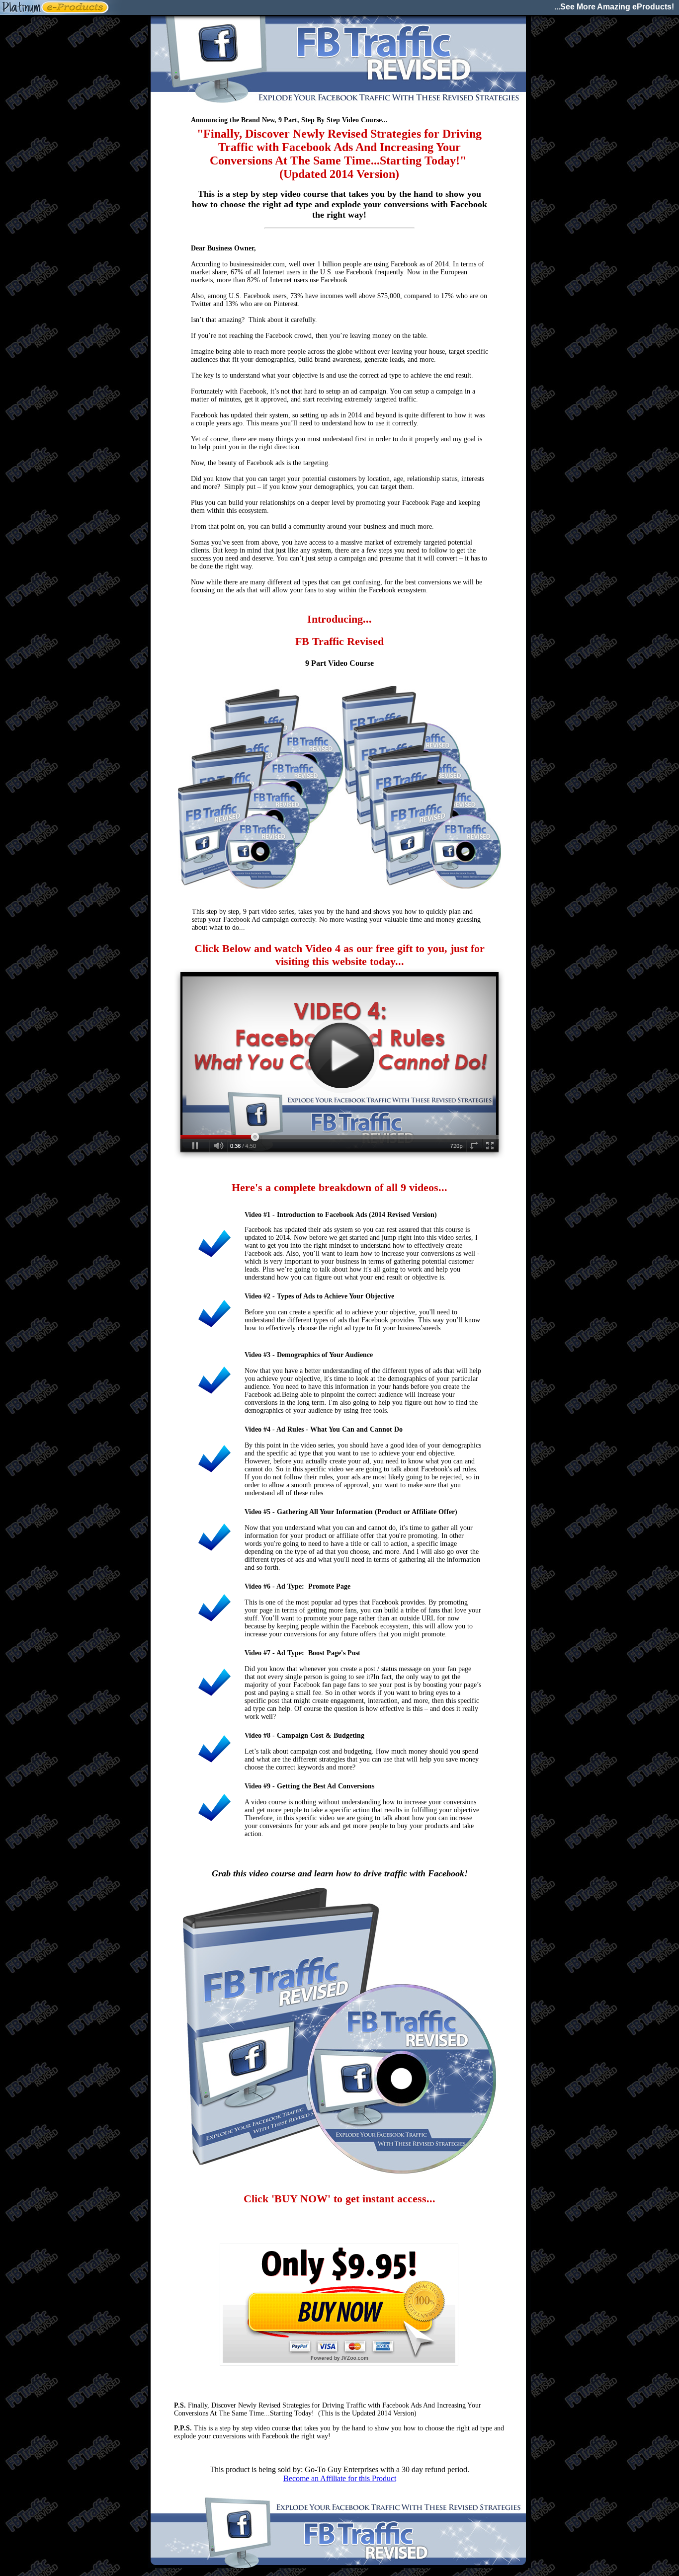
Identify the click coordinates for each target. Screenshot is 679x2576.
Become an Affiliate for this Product (340, 2478)
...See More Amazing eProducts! (614, 7)
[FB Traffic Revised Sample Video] (339, 1159)
